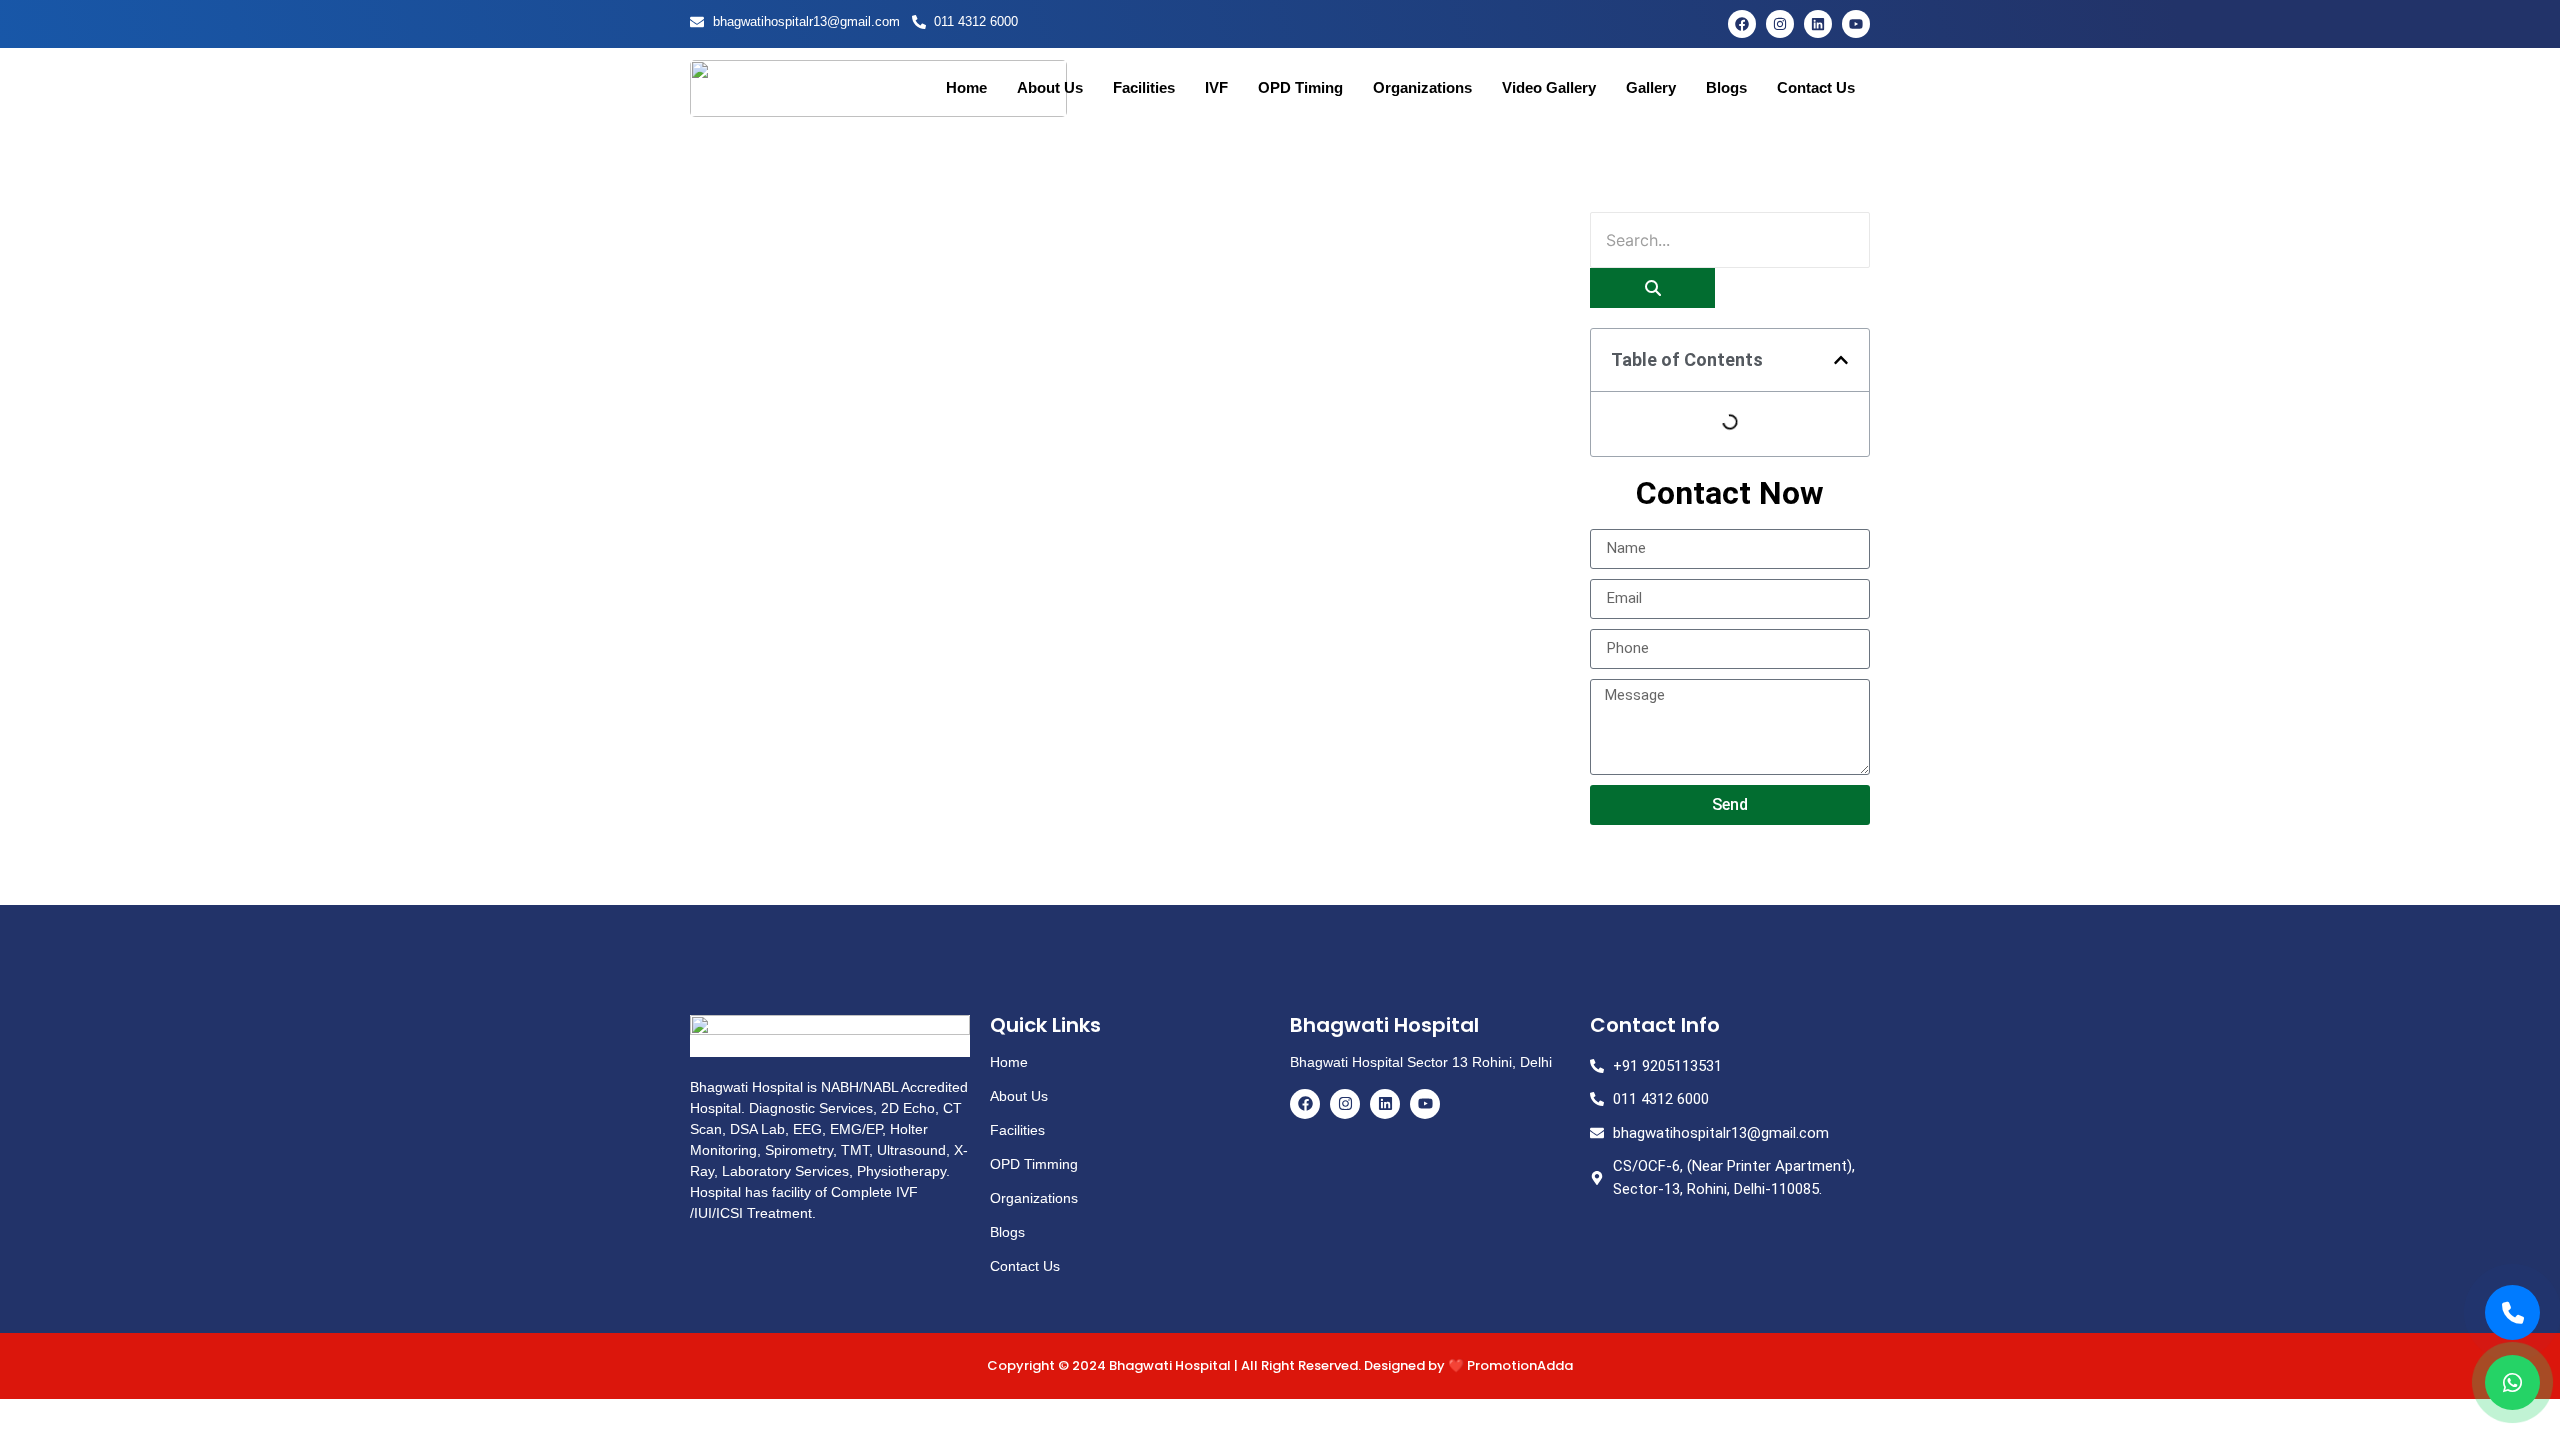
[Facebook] (1742, 24)
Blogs (1726, 87)
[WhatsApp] (2512, 1382)
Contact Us (1816, 87)
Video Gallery (1549, 87)
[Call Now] (2512, 1312)
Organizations (1422, 87)
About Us (1050, 87)
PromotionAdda (1520, 1365)
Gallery (1651, 87)
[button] (1841, 360)
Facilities (1144, 87)
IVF (1216, 87)
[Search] (1652, 288)
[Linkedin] (1818, 24)
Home (966, 87)
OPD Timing (1300, 87)
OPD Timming (1034, 1164)
